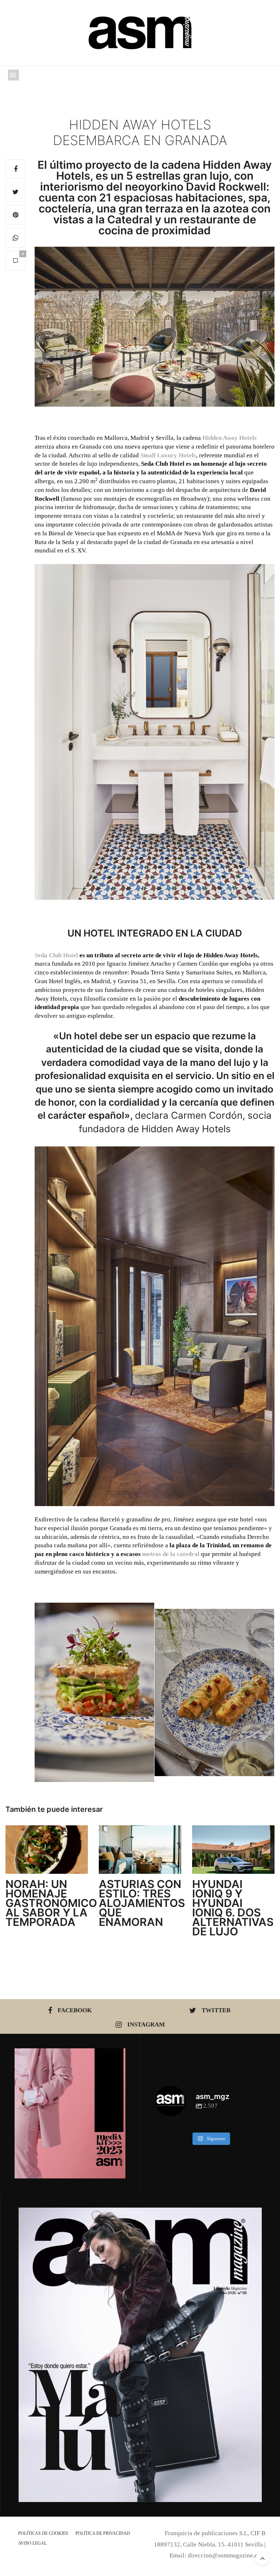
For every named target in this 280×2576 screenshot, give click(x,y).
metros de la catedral (171, 1554)
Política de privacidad (103, 2533)
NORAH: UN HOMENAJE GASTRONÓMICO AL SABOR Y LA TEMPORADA (51, 1903)
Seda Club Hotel (56, 955)
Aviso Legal (32, 2543)
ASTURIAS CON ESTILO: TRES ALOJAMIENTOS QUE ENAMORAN (142, 1903)
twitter (216, 2010)
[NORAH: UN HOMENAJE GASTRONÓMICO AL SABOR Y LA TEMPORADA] (47, 1850)
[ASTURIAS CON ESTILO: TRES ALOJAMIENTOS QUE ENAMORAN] (140, 1850)
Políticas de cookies (43, 2533)
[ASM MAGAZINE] (140, 33)
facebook (75, 2010)
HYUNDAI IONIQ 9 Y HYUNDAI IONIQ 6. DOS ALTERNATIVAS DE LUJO (233, 1908)
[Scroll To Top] (262, 2559)
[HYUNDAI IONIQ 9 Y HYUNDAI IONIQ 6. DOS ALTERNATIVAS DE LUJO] (233, 1850)
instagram (146, 2024)
